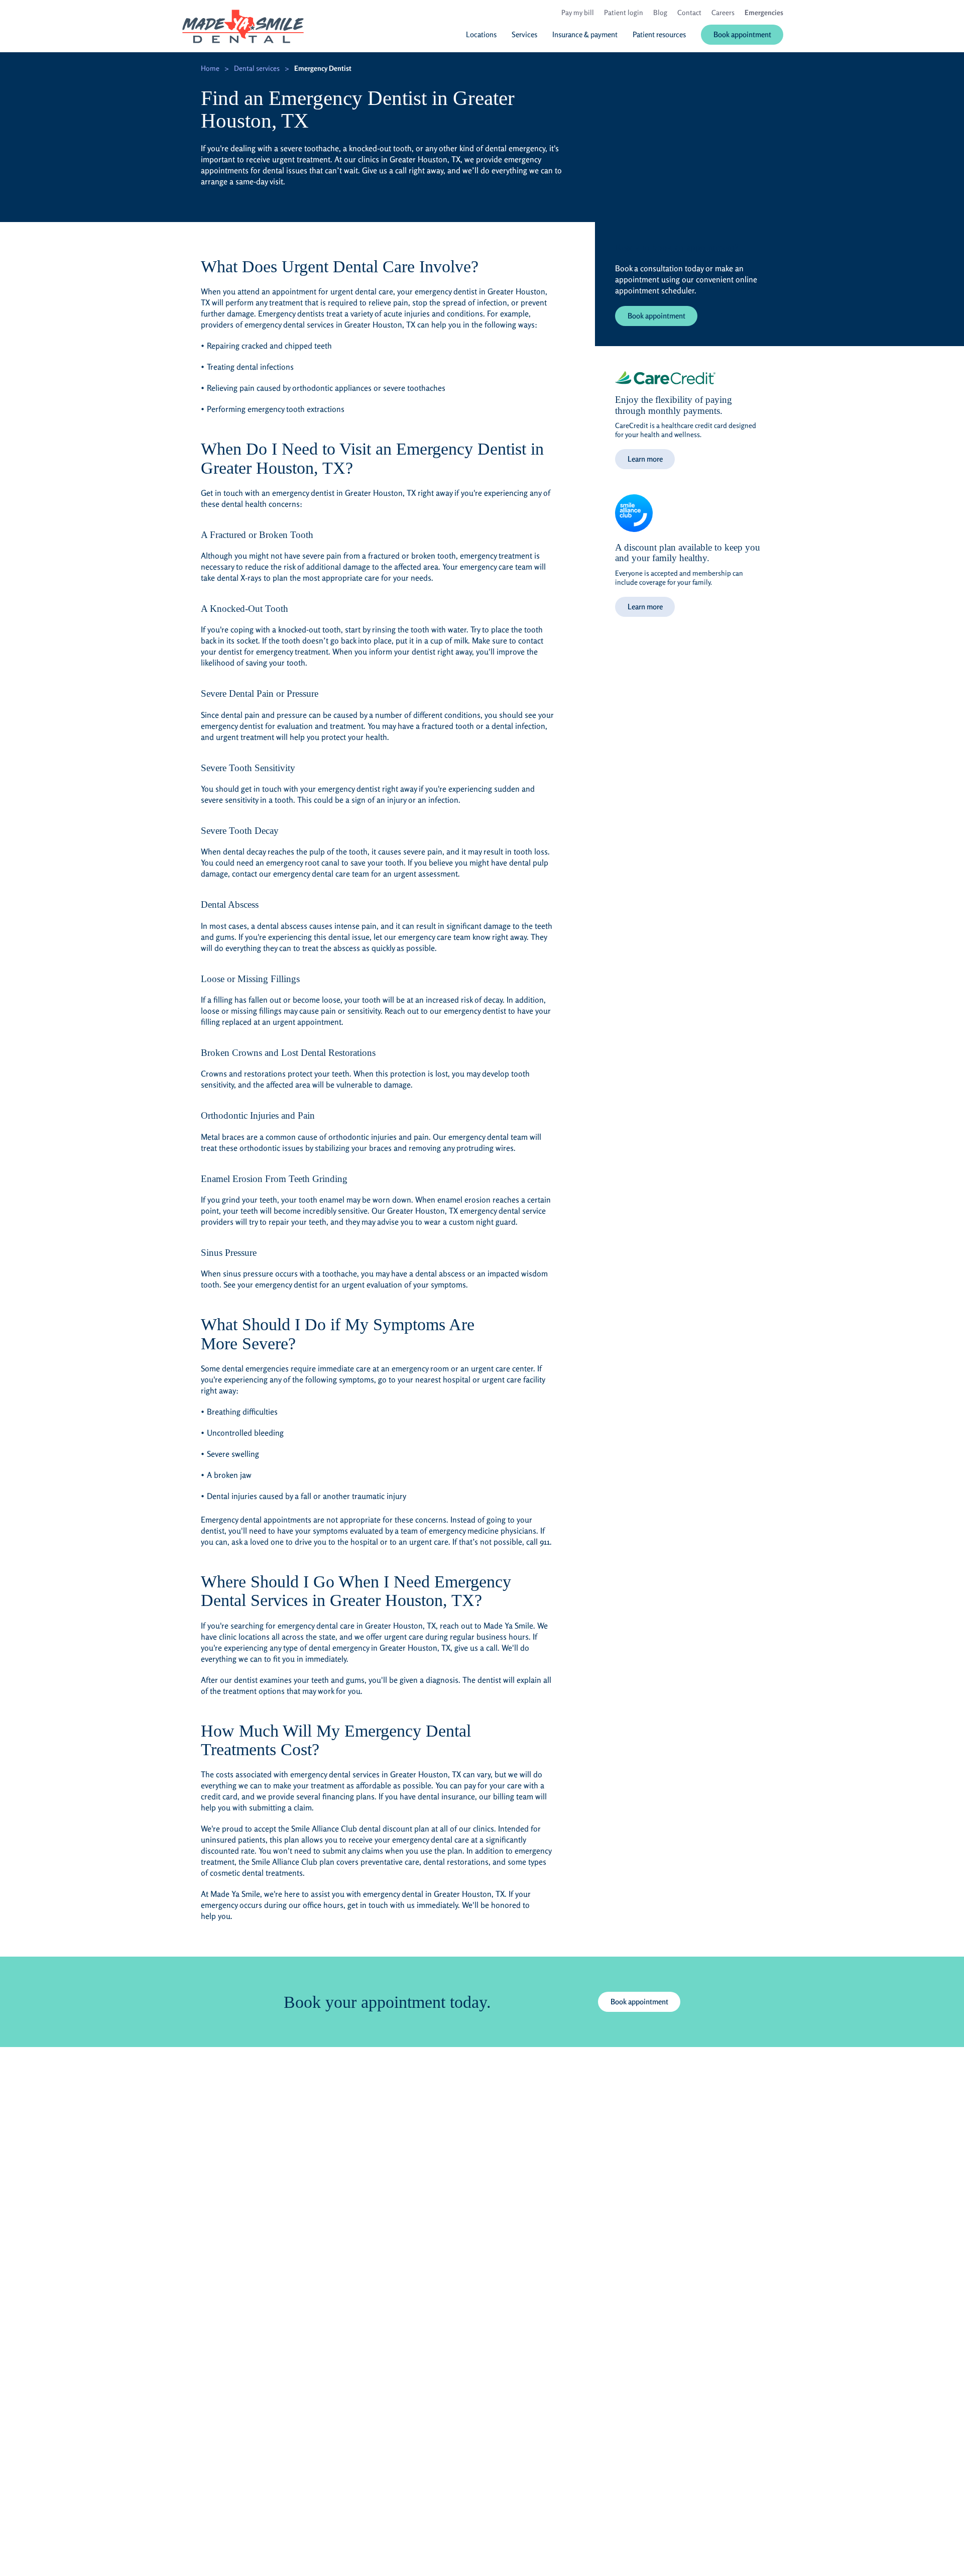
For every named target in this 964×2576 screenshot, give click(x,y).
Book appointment (656, 316)
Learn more (645, 459)
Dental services (257, 68)
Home (210, 68)
